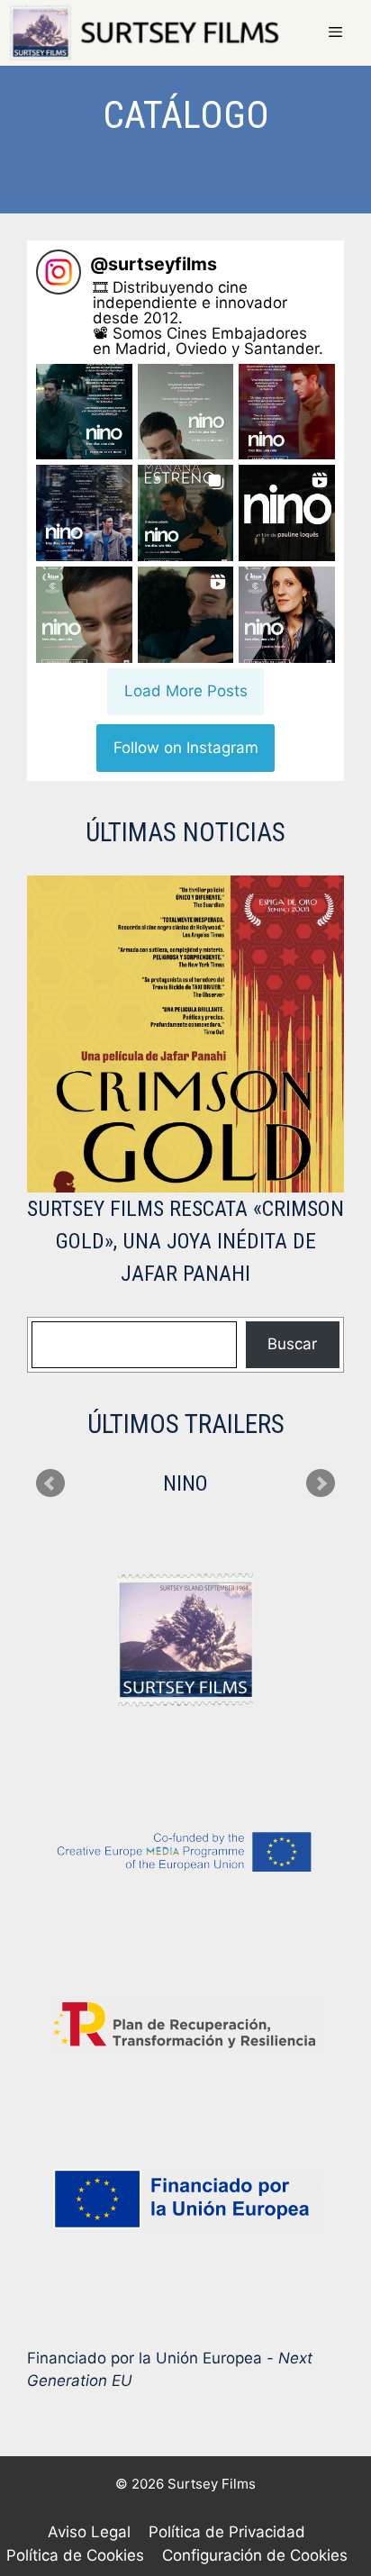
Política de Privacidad (227, 2532)
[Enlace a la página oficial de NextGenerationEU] (185, 2199)
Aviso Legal (89, 2532)
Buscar (292, 1344)
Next (321, 1483)
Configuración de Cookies (255, 2555)
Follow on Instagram (186, 748)
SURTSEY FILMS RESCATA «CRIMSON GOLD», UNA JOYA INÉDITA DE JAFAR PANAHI (185, 1241)
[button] (84, 412)
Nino (185, 1483)
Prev (50, 1483)
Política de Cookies (75, 2555)
